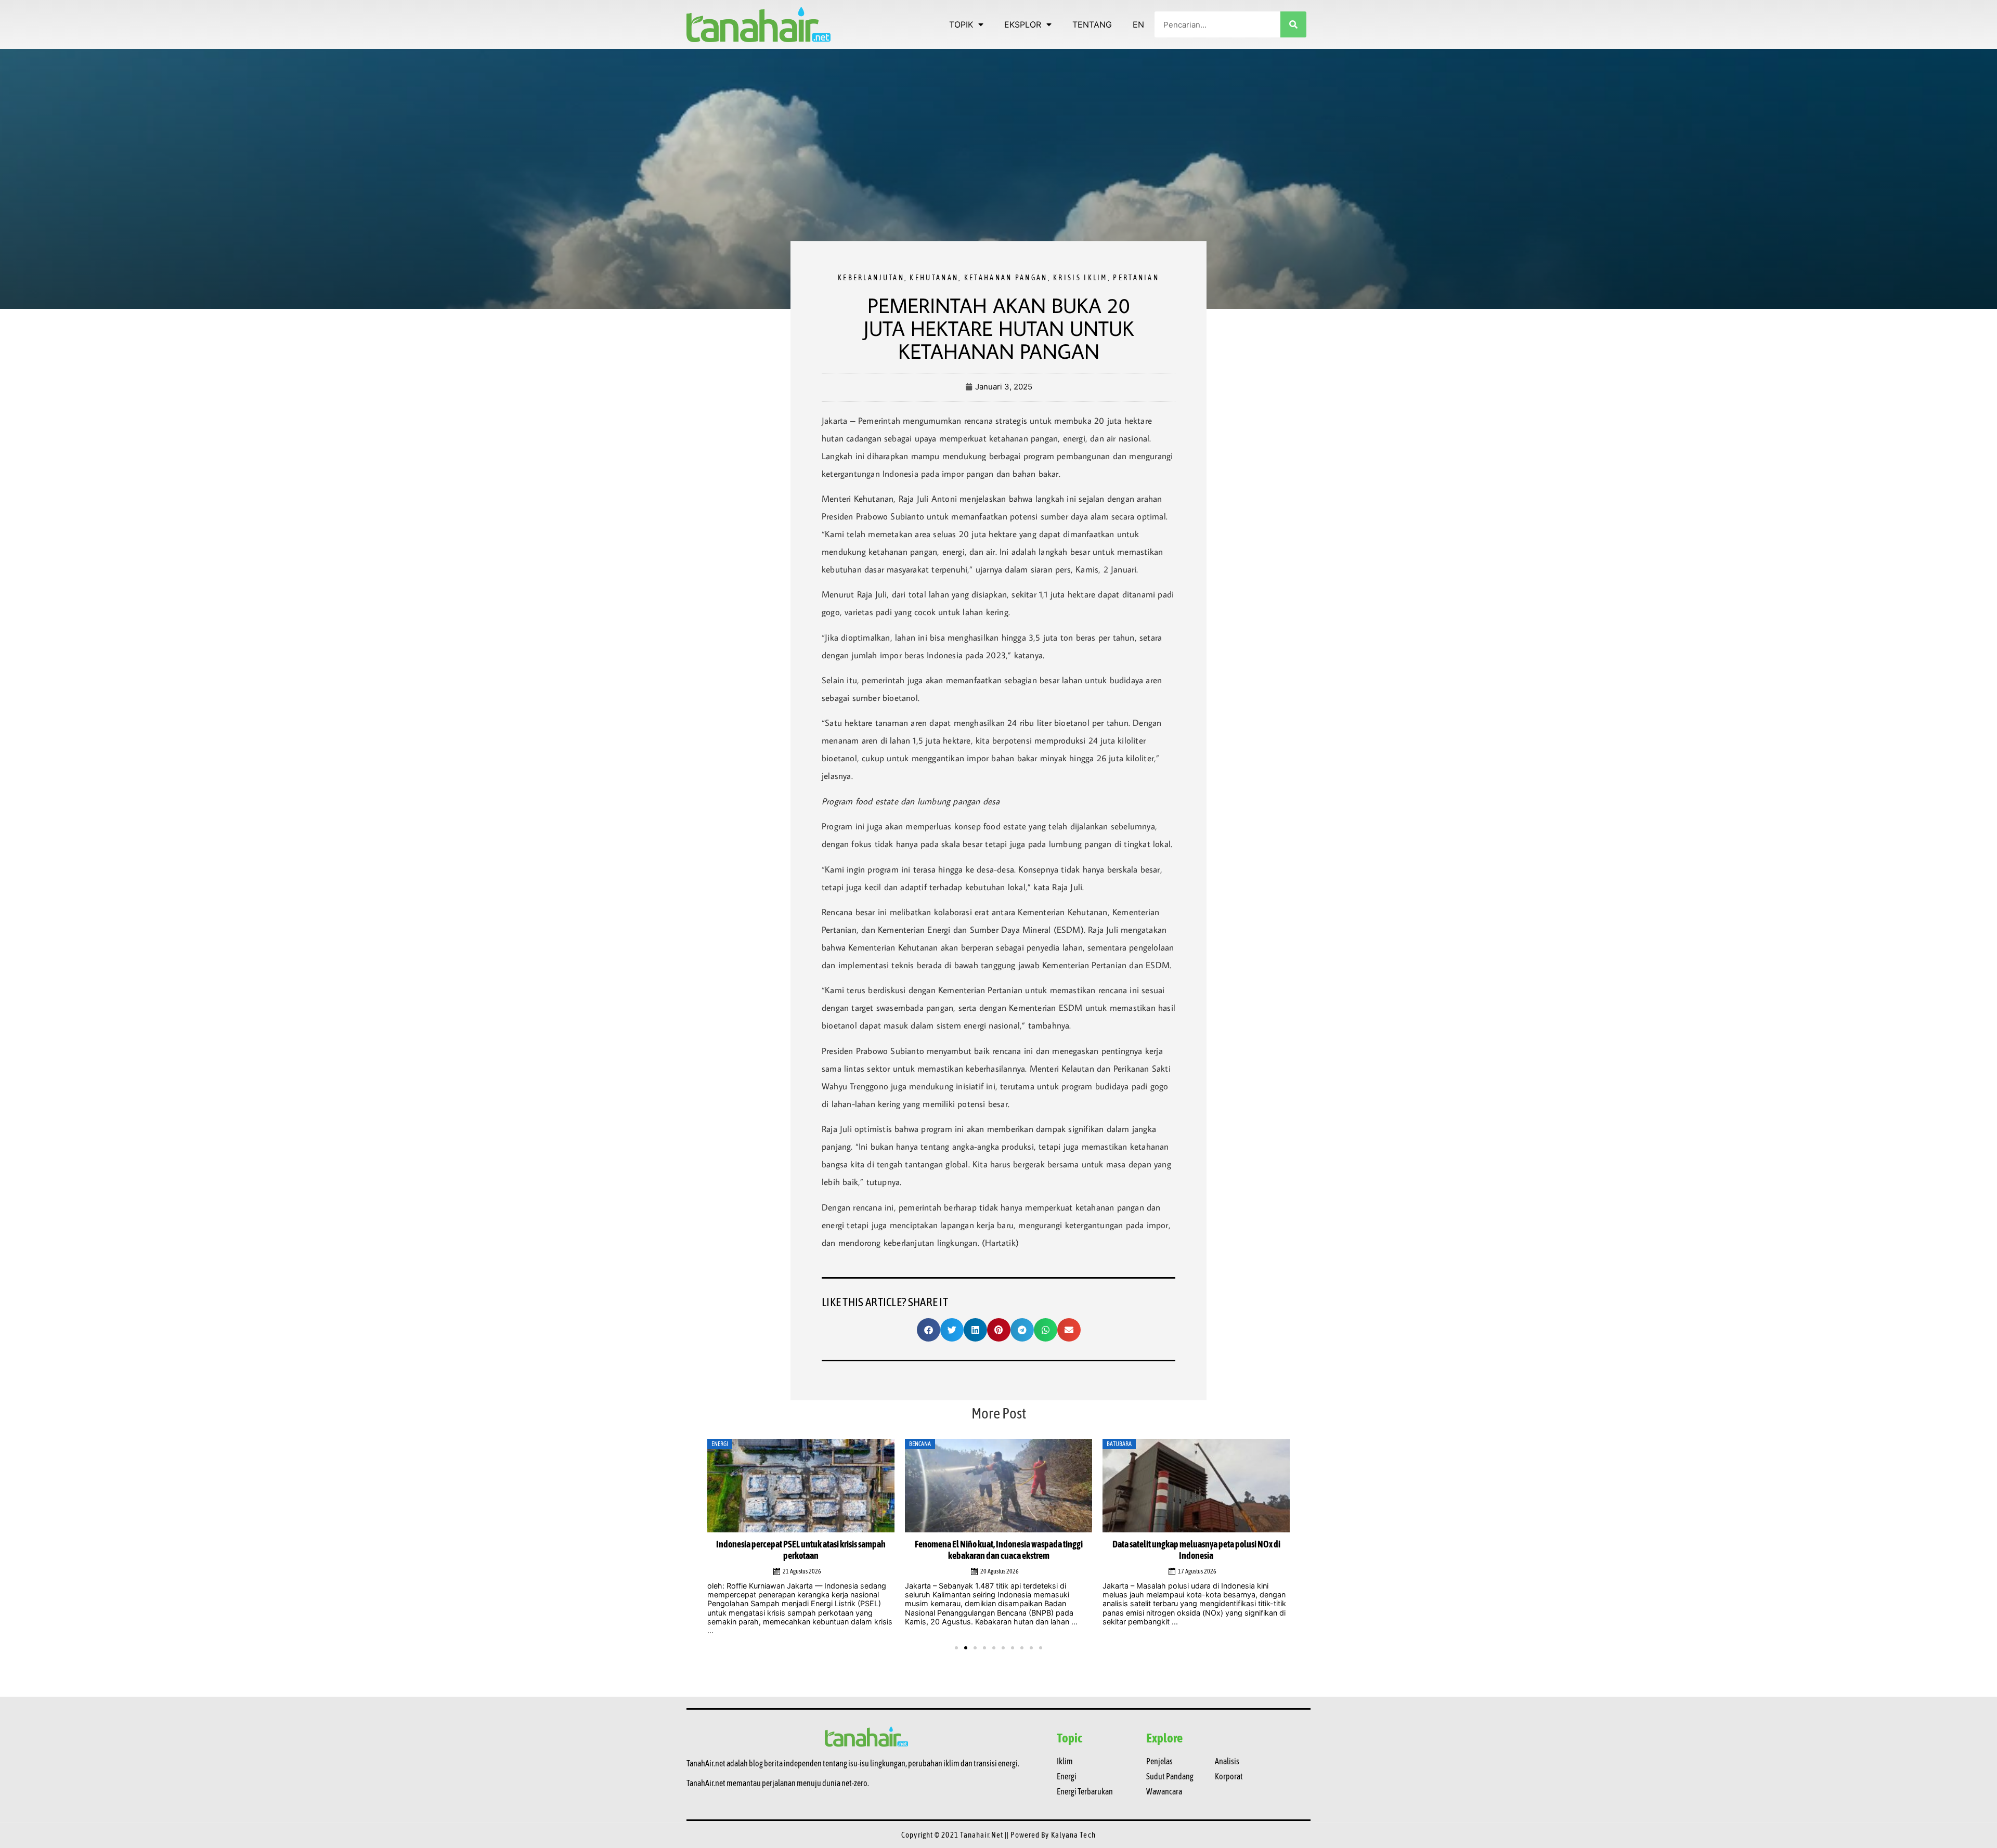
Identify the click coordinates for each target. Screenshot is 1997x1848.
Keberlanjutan (871, 278)
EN (1138, 24)
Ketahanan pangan (1006, 278)
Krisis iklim (1080, 278)
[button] (929, 1330)
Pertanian (1136, 278)
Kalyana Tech (1073, 1826)
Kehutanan (934, 278)
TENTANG (1092, 24)
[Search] (1293, 24)
